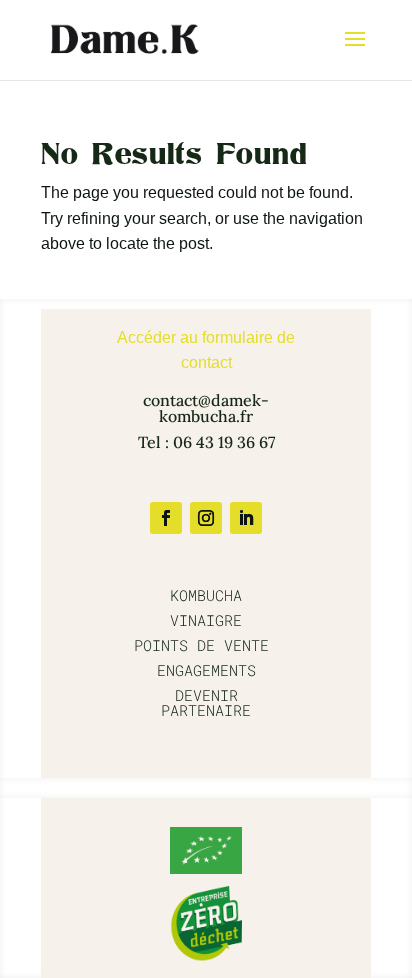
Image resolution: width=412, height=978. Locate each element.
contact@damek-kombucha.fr (206, 408)
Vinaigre (206, 620)
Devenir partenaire (206, 702)
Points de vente (206, 645)
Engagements (206, 670)
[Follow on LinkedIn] (246, 518)
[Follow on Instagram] (206, 518)
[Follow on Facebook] (166, 518)
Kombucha (206, 595)
